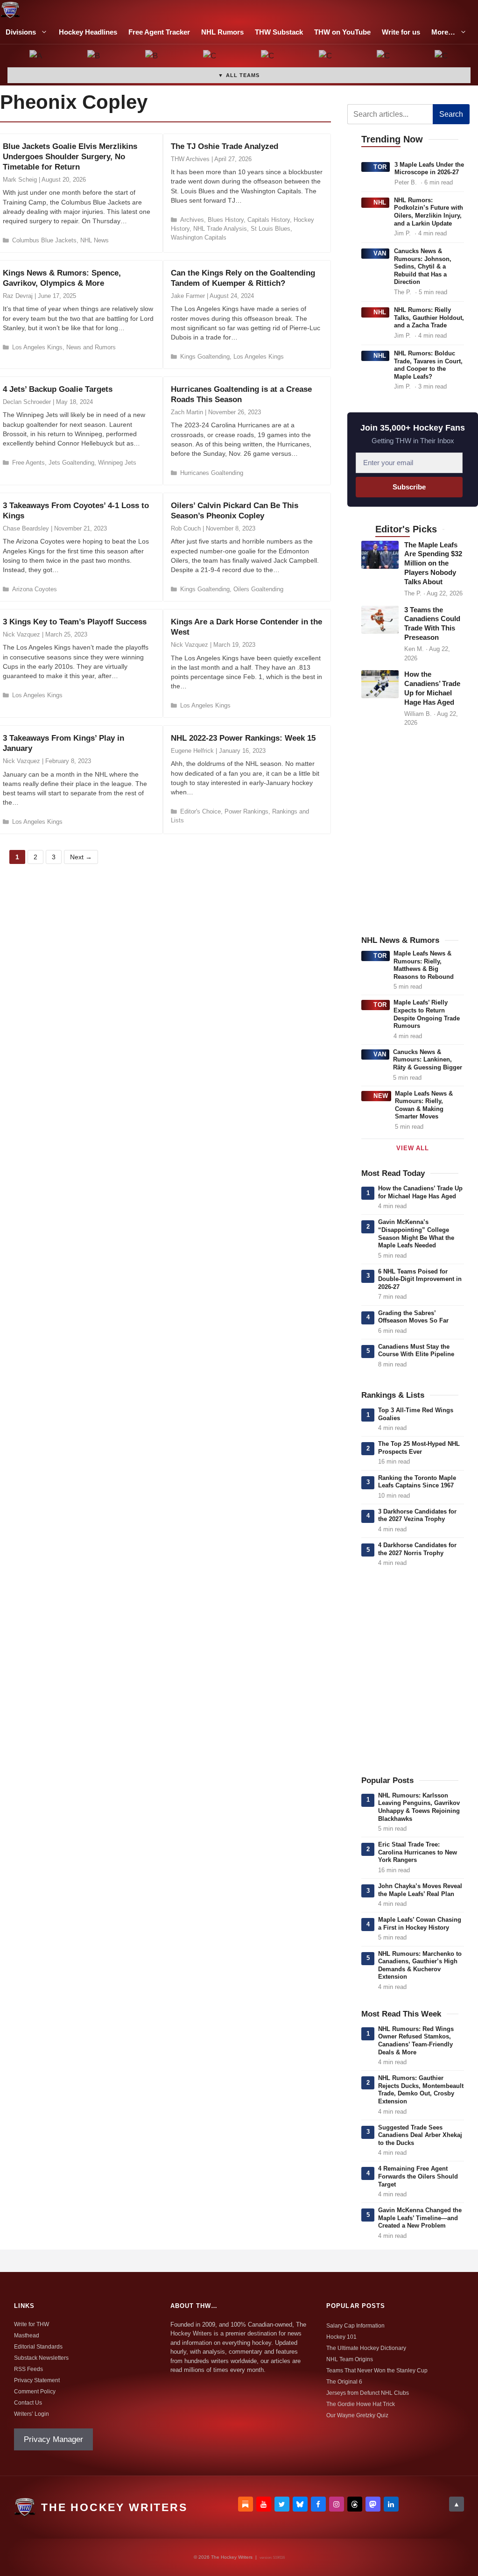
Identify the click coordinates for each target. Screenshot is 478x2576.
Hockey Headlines (88, 32)
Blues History (226, 220)
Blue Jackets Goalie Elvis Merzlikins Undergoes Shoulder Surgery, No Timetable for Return (70, 157)
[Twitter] (282, 2504)
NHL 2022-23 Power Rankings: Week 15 (243, 738)
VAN (380, 253)
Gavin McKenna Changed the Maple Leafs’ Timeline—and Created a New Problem (420, 2218)
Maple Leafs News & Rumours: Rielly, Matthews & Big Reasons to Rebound (424, 965)
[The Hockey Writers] (10, 10)
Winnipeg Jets (117, 463)
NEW (381, 1096)
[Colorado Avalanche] (384, 57)
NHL (380, 202)
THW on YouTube (342, 32)
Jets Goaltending (71, 463)
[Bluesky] (300, 2504)
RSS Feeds (28, 2369)
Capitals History (269, 220)
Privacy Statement (37, 2380)
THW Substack (279, 32)
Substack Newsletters (41, 2358)
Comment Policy (35, 2392)
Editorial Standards (38, 2347)
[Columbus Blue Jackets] (442, 57)
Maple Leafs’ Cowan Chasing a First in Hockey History (420, 1924)
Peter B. (406, 182)
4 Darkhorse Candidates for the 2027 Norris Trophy (417, 1549)
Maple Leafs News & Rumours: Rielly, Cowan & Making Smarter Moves (424, 1105)
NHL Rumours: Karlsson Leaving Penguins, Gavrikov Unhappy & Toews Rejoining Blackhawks (419, 1807)
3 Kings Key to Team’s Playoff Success (75, 622)
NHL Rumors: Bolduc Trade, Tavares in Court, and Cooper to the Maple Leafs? (428, 365)
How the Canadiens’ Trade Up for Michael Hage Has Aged (420, 1192)
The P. (403, 292)
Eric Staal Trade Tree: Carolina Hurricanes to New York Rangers (418, 1852)
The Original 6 (344, 2382)
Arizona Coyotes (35, 589)
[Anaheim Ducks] (36, 57)
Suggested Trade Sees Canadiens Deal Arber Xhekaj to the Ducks (420, 2135)
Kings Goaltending (205, 357)
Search (451, 114)
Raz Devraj (18, 296)
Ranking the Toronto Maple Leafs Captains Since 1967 (417, 1482)
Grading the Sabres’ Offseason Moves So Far (413, 1317)
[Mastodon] (373, 2504)
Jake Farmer (188, 296)
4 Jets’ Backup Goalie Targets (58, 389)
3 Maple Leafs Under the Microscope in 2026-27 (429, 169)
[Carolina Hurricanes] (268, 57)
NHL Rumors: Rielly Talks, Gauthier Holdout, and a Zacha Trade (429, 318)
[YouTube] (264, 2504)
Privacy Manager (53, 2439)
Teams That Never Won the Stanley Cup (377, 2371)
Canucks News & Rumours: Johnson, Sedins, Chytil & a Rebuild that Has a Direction (423, 266)
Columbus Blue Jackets (44, 240)
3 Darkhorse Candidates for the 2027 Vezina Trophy (417, 1515)
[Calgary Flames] (210, 57)
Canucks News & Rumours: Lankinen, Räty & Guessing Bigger (428, 1060)
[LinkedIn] (391, 2504)
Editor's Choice (200, 811)
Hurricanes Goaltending (212, 473)
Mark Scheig (20, 180)
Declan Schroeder (27, 402)
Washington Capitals (199, 237)
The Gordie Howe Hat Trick (361, 2404)
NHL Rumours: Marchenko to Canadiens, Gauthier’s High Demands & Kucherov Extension (420, 1965)
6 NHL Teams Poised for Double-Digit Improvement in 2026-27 (420, 1279)
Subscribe (409, 487)
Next (81, 857)
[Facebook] (318, 2504)
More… (443, 32)
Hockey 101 (341, 2337)
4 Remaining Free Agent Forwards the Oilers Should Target (418, 2176)
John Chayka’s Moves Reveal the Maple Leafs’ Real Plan (420, 1890)
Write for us (401, 32)
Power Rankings (246, 811)
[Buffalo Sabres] (152, 57)
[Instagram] (337, 2504)
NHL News (95, 240)
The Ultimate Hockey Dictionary (366, 2348)
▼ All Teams (239, 75)
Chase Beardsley (26, 528)
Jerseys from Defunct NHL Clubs (368, 2393)
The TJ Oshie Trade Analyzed (225, 146)
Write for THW (32, 2324)
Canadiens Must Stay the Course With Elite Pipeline (416, 1351)
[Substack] (246, 2504)
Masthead (27, 2335)
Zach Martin (187, 412)
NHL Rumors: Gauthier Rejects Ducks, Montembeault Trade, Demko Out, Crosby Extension (421, 2090)
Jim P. (402, 233)
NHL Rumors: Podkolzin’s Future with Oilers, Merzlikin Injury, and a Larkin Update (429, 212)
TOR (380, 167)
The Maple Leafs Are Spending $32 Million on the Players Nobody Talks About (433, 564)
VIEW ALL (412, 1148)
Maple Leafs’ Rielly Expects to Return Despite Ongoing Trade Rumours (427, 1014)
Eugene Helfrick (192, 751)
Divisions (21, 32)
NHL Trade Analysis (220, 229)
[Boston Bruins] (94, 57)
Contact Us (28, 2403)
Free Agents (28, 463)
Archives (192, 220)
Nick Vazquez (21, 634)
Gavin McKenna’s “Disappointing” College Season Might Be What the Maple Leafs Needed (416, 1234)
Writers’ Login (32, 2414)
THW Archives (190, 159)
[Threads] (355, 2504)
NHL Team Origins (350, 2359)
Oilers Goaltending (258, 589)
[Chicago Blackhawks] (326, 57)
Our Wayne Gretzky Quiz (357, 2415)
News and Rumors (91, 347)
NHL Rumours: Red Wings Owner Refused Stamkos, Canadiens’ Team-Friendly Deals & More (416, 2041)
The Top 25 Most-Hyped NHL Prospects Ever (419, 1448)
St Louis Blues (271, 229)
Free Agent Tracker (159, 32)
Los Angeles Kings (37, 347)
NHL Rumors (222, 32)
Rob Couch (186, 528)
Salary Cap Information (355, 2326)
